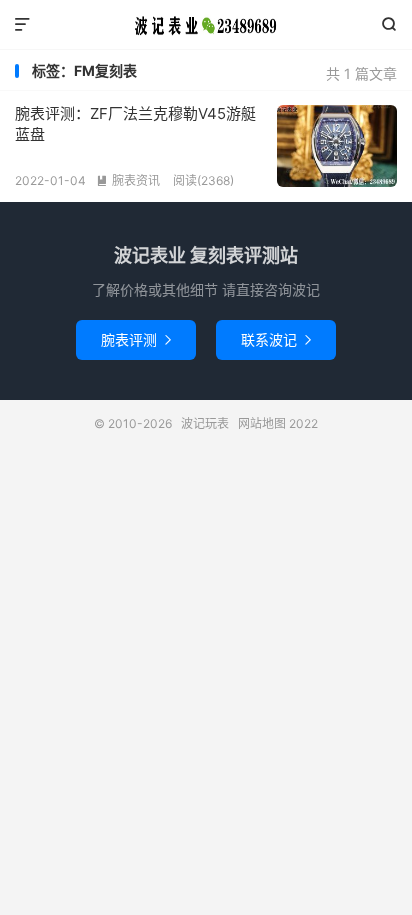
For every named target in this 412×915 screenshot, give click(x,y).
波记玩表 (205, 25)
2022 (303, 423)
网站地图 (262, 423)
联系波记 (276, 339)
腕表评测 (136, 339)
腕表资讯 (128, 180)
